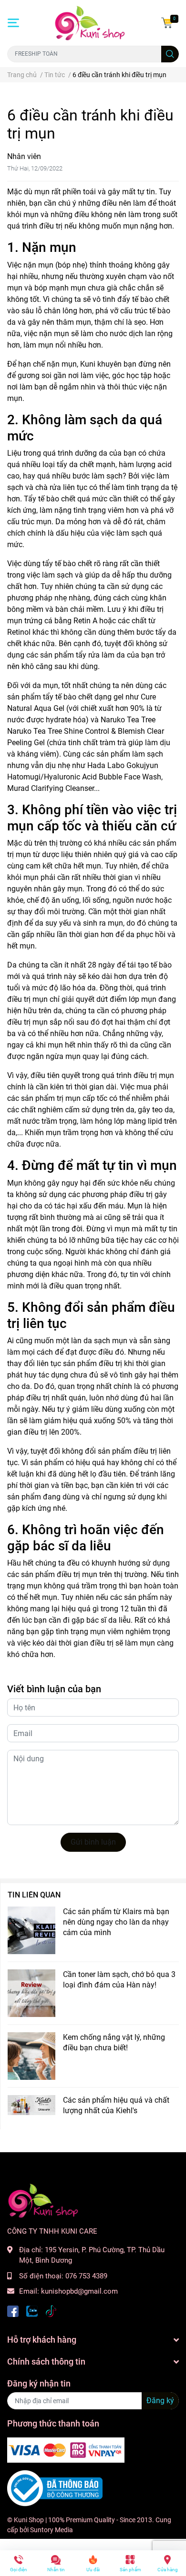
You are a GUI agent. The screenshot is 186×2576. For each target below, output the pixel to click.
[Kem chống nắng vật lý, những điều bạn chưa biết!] (31, 2056)
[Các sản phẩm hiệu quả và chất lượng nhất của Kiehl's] (31, 2105)
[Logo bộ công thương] (55, 2488)
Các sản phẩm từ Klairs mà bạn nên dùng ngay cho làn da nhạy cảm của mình (116, 1922)
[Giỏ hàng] (167, 23)
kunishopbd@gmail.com (79, 2291)
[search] (170, 54)
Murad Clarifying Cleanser (51, 788)
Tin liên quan (34, 1895)
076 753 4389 (86, 2276)
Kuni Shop (29, 2520)
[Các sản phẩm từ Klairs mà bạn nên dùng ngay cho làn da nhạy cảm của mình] (31, 1930)
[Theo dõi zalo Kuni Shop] (32, 2311)
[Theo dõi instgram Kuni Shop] (51, 2311)
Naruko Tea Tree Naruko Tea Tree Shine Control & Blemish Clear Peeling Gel (86, 731)
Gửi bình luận (93, 1842)
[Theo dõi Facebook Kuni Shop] (13, 2311)
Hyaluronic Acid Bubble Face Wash (103, 777)
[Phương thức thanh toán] (66, 2450)
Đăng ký (160, 2401)
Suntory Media (52, 2530)
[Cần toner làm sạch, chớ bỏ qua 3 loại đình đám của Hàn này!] (31, 1993)
